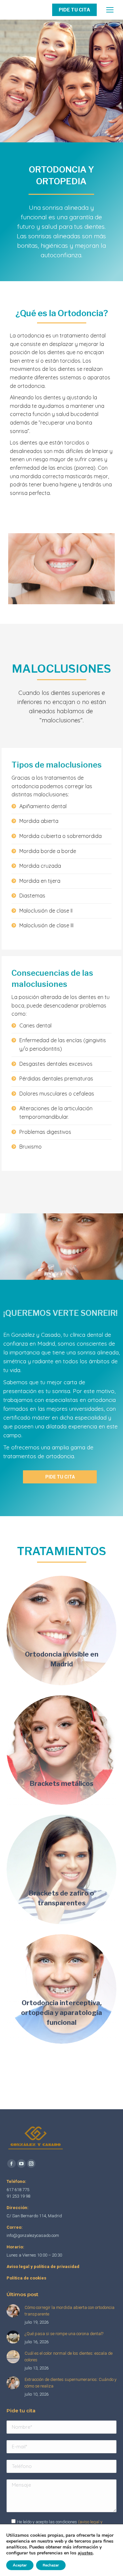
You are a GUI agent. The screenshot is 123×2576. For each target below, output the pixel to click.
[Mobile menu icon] (110, 10)
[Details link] (62, 1639)
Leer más (59, 1673)
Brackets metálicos (62, 1784)
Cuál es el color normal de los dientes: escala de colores (69, 2357)
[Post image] (61, 1631)
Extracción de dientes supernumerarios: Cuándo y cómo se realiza (71, 2383)
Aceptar (20, 2565)
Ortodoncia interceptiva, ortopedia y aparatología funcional (61, 2013)
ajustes (85, 2553)
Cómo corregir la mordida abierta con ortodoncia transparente (70, 2311)
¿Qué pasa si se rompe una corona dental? (64, 2334)
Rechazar (51, 2565)
